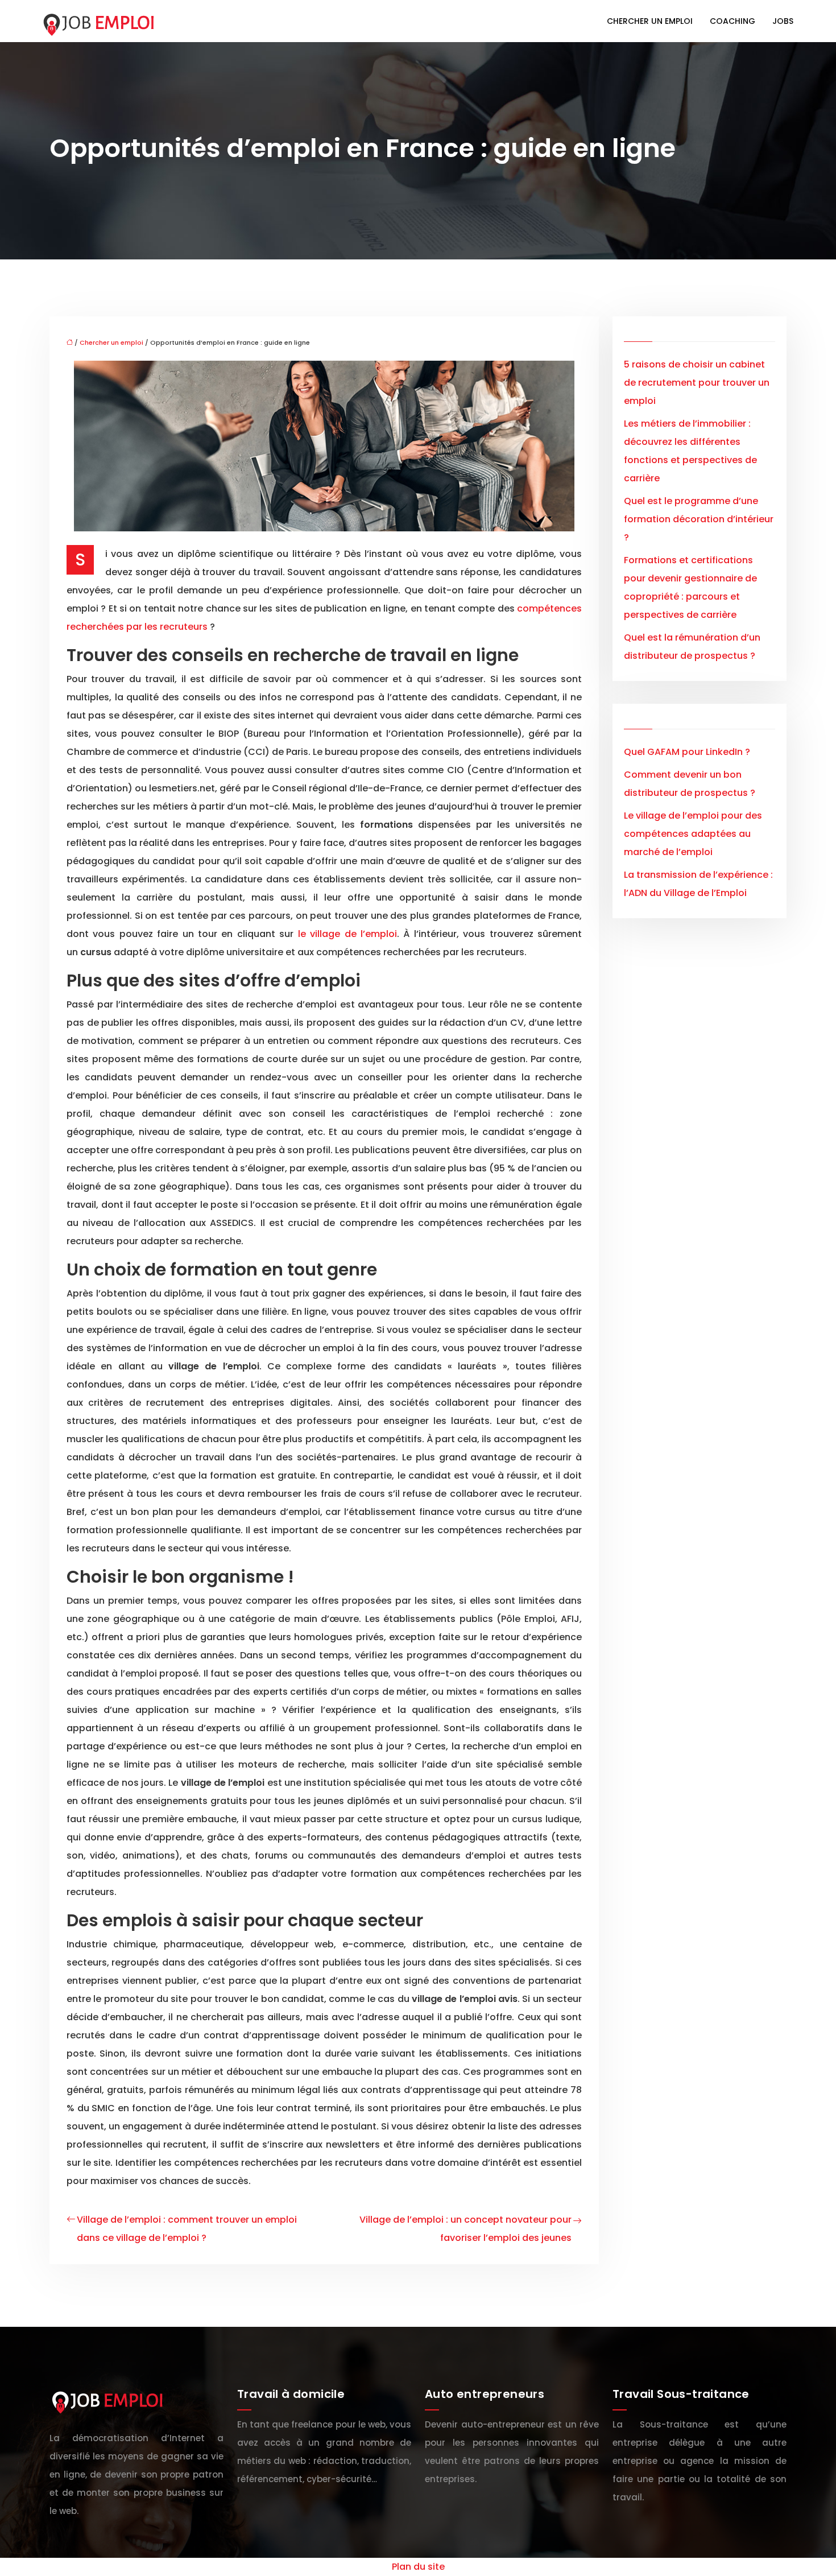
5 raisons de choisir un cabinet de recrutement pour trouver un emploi (697, 383)
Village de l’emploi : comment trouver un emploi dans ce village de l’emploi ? (187, 2229)
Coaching (732, 21)
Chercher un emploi (650, 21)
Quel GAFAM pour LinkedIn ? (687, 752)
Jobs (783, 21)
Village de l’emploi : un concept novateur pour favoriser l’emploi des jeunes (465, 2229)
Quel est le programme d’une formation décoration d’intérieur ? (699, 519)
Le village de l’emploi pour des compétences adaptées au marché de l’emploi (693, 834)
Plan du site (418, 2567)
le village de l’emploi (347, 934)
